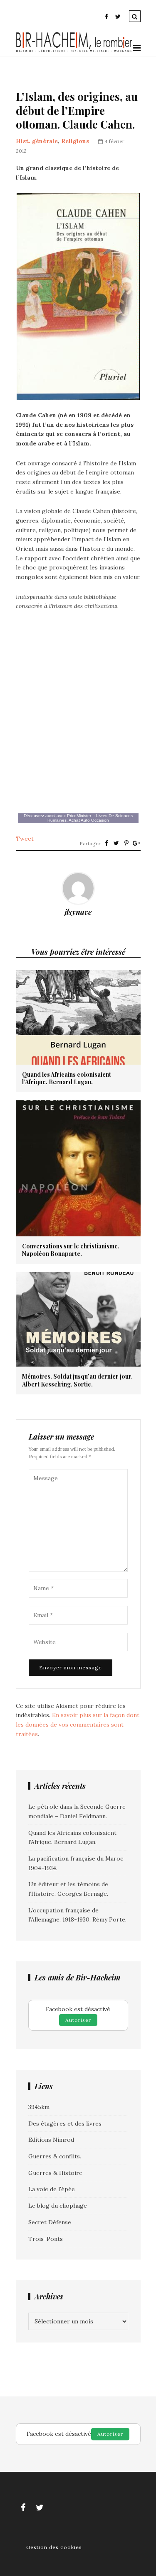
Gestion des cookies (54, 2547)
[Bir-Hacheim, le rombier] (74, 51)
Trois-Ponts (46, 2239)
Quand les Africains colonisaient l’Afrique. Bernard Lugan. (67, 1078)
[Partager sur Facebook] (106, 843)
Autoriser (78, 2020)
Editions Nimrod (51, 2140)
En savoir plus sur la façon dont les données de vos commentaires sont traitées (78, 1724)
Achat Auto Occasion (89, 820)
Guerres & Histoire (55, 2173)
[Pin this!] (126, 843)
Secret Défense (50, 2222)
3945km (39, 2107)
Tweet (25, 839)
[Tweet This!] (116, 843)
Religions (75, 141)
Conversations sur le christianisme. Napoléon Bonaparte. (71, 1250)
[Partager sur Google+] (136, 843)
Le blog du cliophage (58, 2206)
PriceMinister (79, 816)
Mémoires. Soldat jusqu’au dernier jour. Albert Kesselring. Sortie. (77, 1380)
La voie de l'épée (52, 2189)
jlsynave (78, 912)
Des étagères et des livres (65, 2124)
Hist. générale (37, 141)
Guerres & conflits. (55, 2156)
